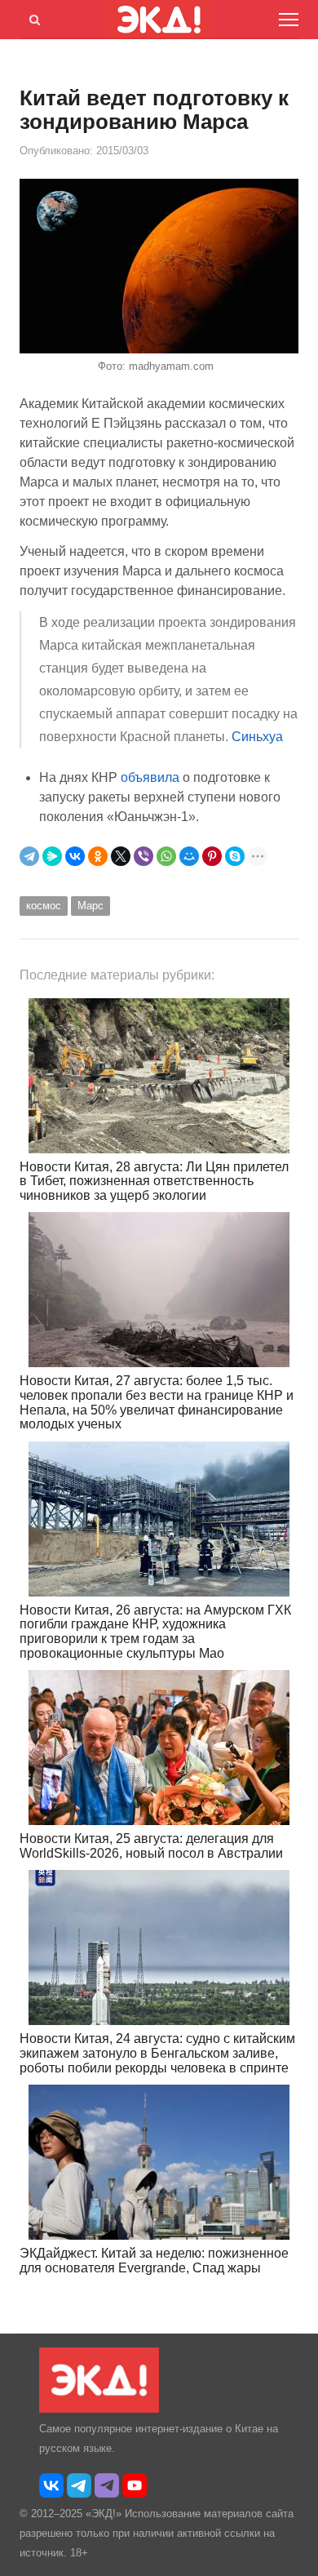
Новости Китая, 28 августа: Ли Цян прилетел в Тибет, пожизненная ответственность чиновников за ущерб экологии (154, 1181)
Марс (91, 906)
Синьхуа (257, 737)
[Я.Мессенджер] (52, 856)
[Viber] (144, 856)
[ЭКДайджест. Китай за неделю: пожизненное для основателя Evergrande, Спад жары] (159, 2162)
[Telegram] (29, 856)
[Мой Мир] (189, 856)
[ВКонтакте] (75, 856)
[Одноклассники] (98, 856)
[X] (121, 856)
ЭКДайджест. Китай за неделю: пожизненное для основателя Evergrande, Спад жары (154, 2261)
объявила (150, 777)
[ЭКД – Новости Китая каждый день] (99, 2409)
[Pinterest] (212, 856)
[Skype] (235, 856)
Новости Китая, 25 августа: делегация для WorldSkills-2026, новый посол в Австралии (151, 1846)
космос (44, 906)
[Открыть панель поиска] (32, 17)
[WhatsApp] (166, 856)
